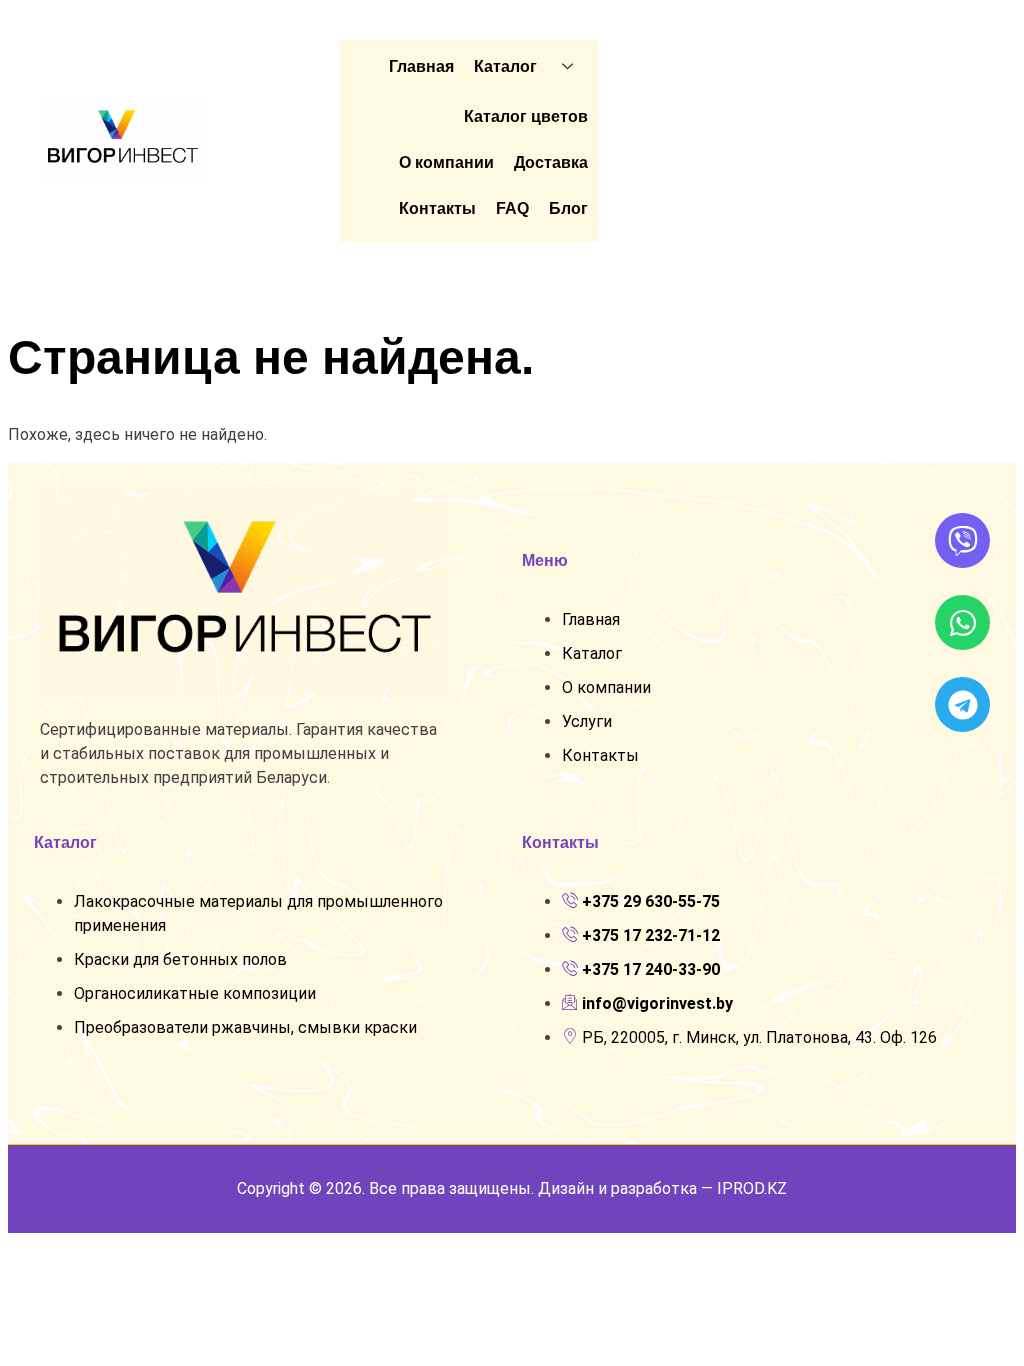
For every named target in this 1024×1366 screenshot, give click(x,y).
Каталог (505, 66)
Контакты (437, 208)
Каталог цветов (526, 116)
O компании (446, 162)
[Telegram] (962, 704)
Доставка (551, 162)
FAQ (512, 208)
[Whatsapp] (962, 622)
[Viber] (962, 540)
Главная (421, 66)
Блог (568, 208)
